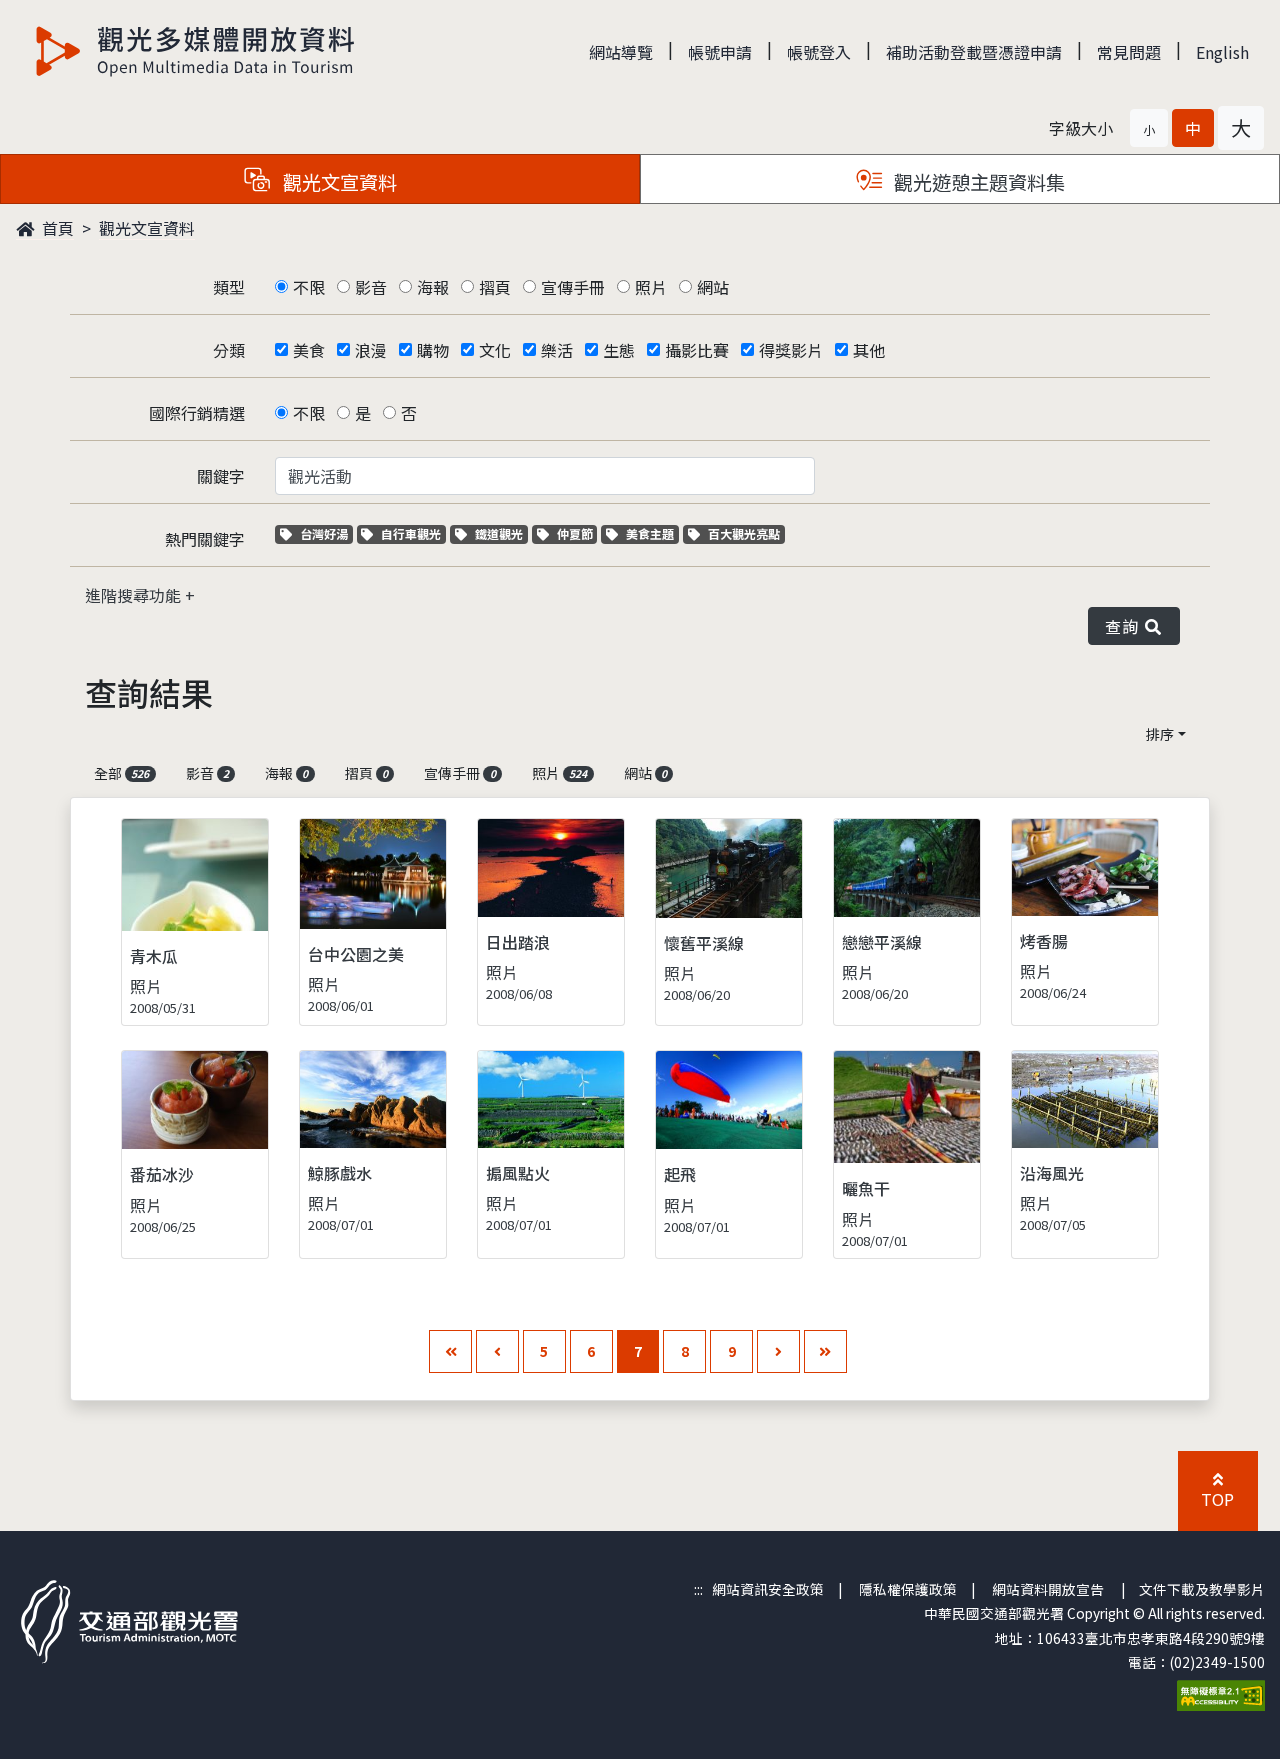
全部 (121, 773)
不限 (309, 287)
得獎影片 (791, 350)
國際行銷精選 (197, 413)
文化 (495, 350)
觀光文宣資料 (147, 228)
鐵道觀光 (501, 533)
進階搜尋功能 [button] (135, 595)
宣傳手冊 (573, 287)
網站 (713, 287)
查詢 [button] (1125, 626)
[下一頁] (778, 1351)
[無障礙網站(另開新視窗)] (1221, 1694)
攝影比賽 (697, 350)
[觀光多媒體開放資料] (196, 51)
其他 (869, 350)
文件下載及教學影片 (1202, 1589)
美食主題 (652, 533)
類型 (229, 287)
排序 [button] (1160, 734)
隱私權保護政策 (908, 1589)
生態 (619, 350)
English (1222, 52)
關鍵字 (221, 476)
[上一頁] (497, 1351)
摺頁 (495, 287)
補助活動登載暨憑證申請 (974, 52)
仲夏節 (577, 533)
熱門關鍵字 (205, 539)
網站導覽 (621, 52)
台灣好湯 (326, 533)
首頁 (56, 228)
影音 (371, 287)
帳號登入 (819, 52)
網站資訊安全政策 (768, 1589)
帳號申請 (720, 52)
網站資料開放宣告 (1048, 1589)
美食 (309, 350)
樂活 (557, 350)
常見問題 (1129, 52)
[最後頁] (825, 1351)
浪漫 (371, 350)
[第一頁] (450, 1351)
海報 (433, 287)
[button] (1149, 128)
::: (698, 1589)
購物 (433, 350)
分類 (229, 350)
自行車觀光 (410, 533)
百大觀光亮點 (743, 533)
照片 (651, 287)
